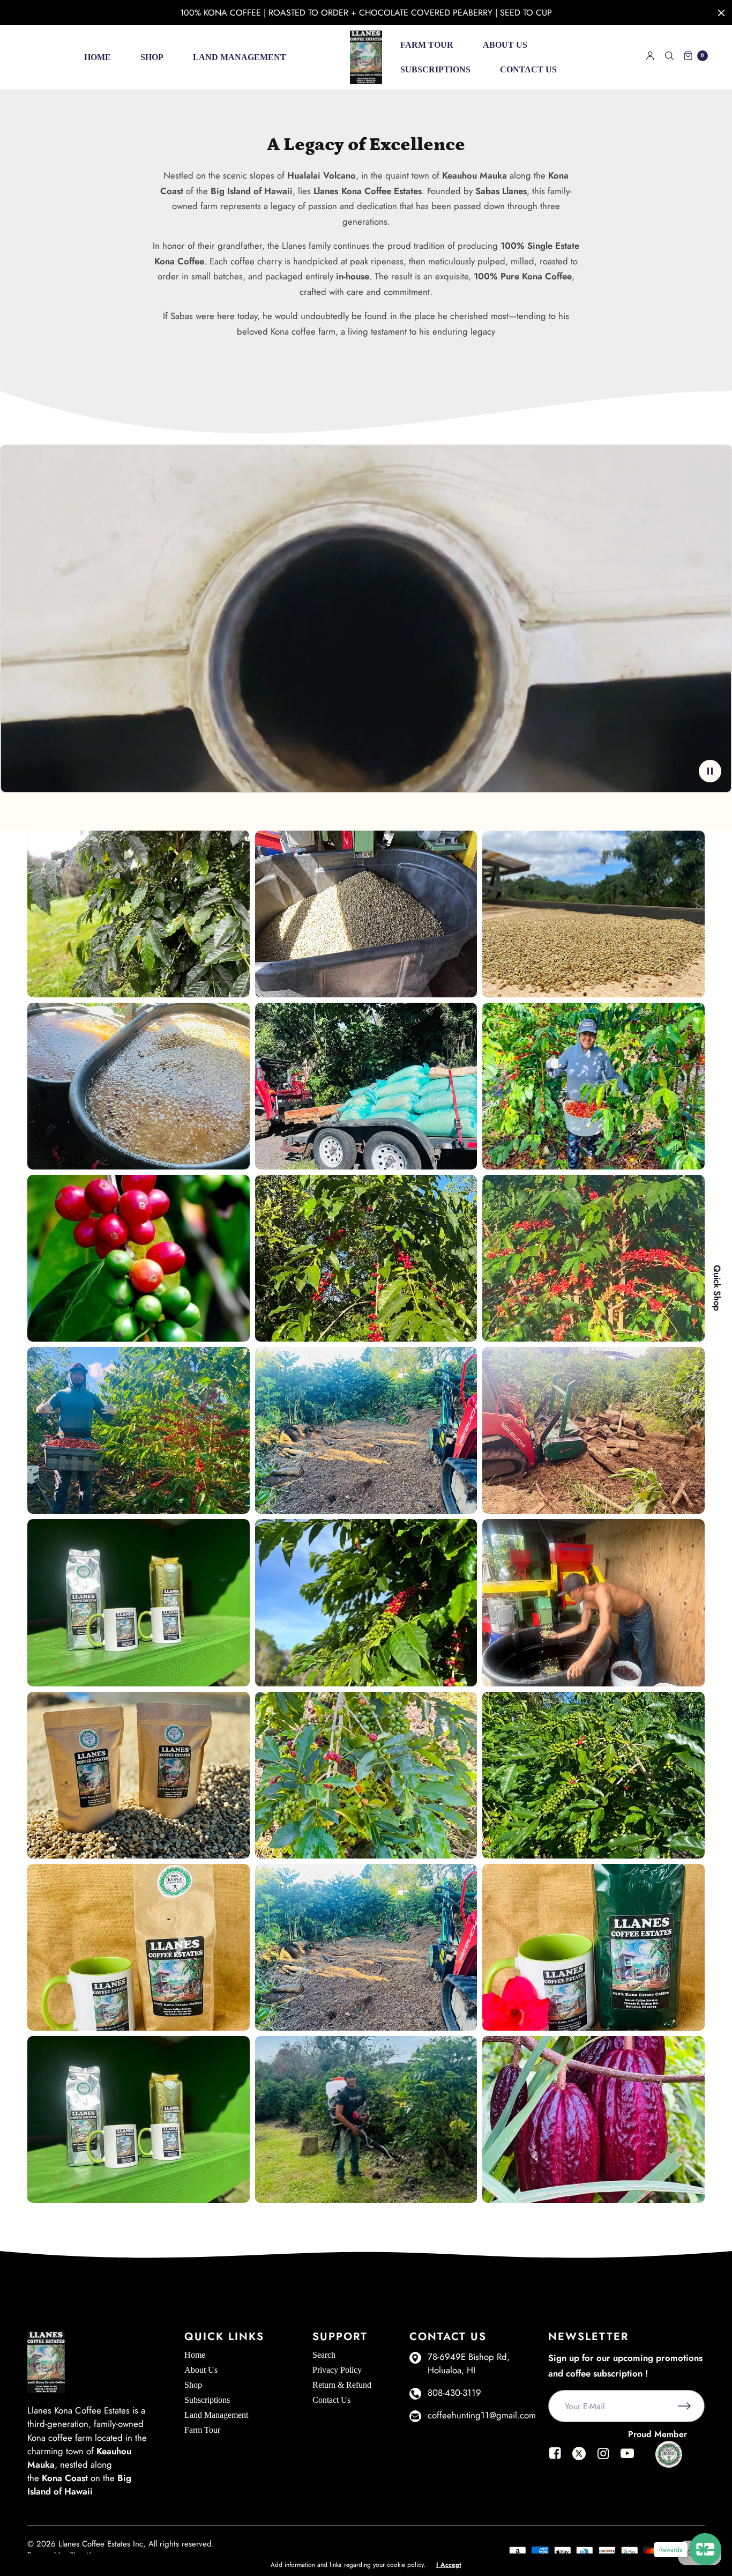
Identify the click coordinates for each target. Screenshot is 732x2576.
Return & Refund (342, 2385)
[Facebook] (555, 2460)
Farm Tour (427, 45)
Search (324, 2355)
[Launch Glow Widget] (705, 2549)
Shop (152, 57)
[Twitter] (579, 2460)
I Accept (449, 2565)
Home (98, 57)
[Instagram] (603, 2460)
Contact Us (528, 69)
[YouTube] (627, 2460)
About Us (505, 45)
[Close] (721, 13)
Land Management (240, 57)
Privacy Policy (337, 2370)
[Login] (650, 56)
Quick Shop (717, 1288)
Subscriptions (435, 69)
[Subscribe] (691, 2406)
